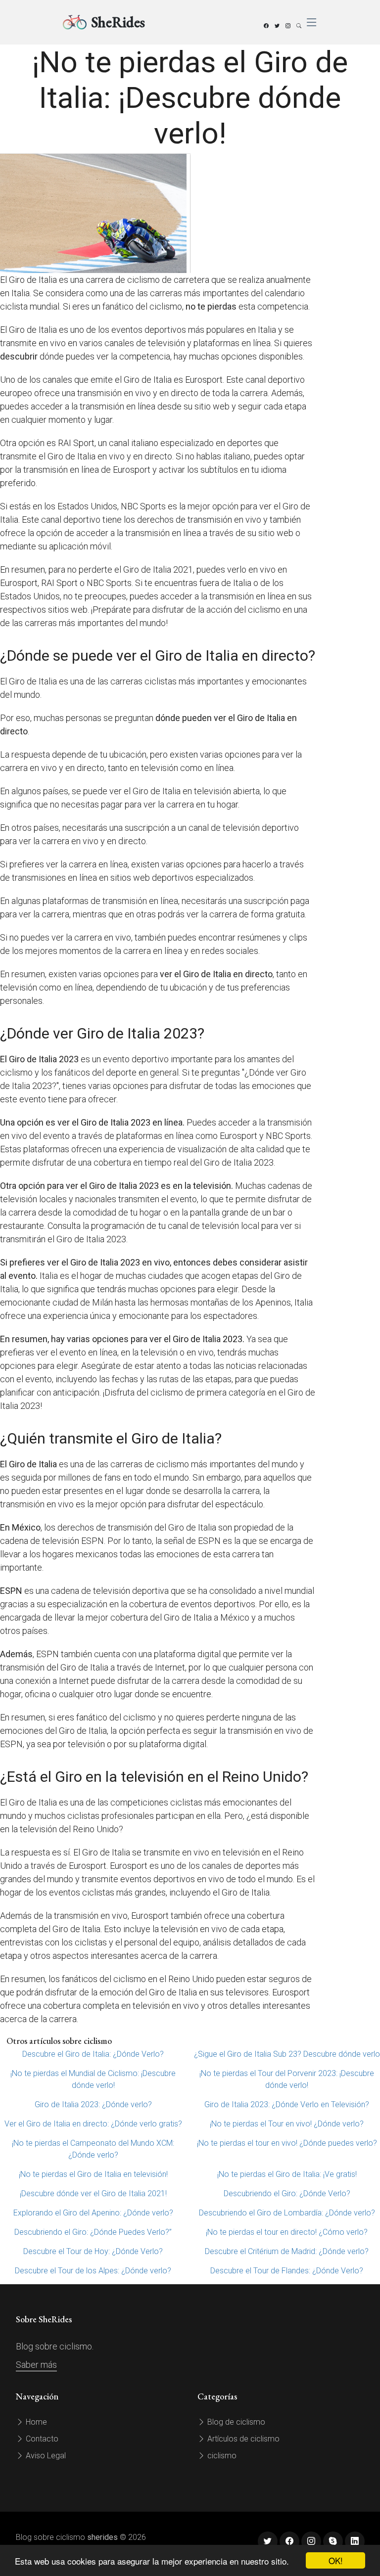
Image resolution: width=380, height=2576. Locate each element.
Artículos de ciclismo (242, 2439)
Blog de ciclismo (235, 2422)
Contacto (41, 2439)
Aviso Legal (45, 2456)
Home (35, 2422)
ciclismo (221, 2456)
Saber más (36, 2365)
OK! (336, 2560)
